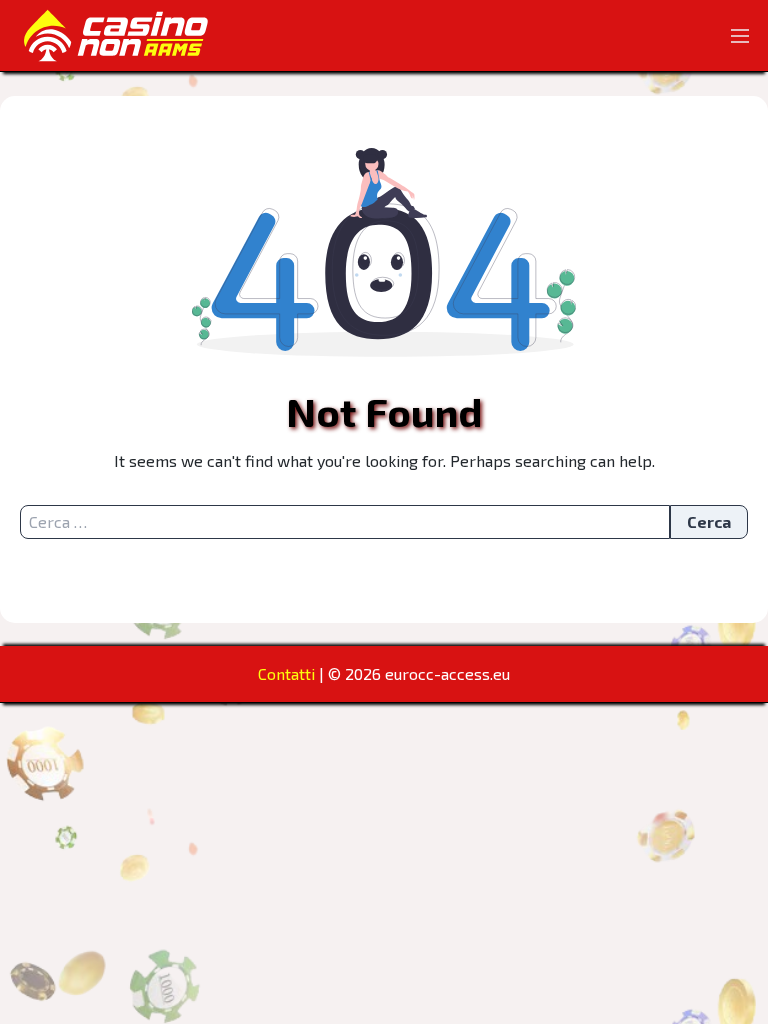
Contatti (286, 673)
